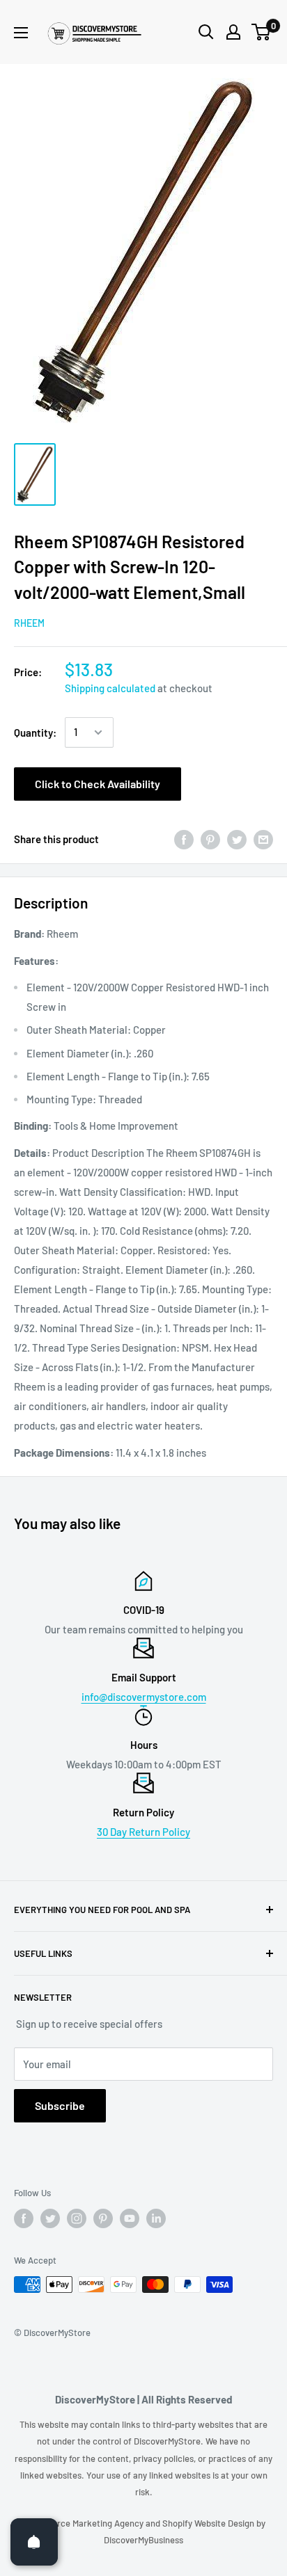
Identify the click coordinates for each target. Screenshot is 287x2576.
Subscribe (60, 2105)
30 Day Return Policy (143, 1832)
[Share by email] (263, 839)
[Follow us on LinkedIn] (156, 2218)
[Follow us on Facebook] (24, 2218)
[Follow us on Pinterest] (103, 2218)
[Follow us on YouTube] (130, 2218)
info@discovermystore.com (144, 1697)
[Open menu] (21, 33)
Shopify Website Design (209, 2523)
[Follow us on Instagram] (77, 2218)
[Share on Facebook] (184, 839)
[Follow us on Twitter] (50, 2218)
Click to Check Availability (98, 784)
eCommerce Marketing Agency (84, 2523)
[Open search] (206, 32)
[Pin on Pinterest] (210, 839)
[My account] (233, 32)
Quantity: (35, 733)
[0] (262, 32)
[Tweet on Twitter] (237, 839)
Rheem (29, 623)
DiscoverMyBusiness (143, 2540)
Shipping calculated (110, 688)
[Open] (34, 2542)
